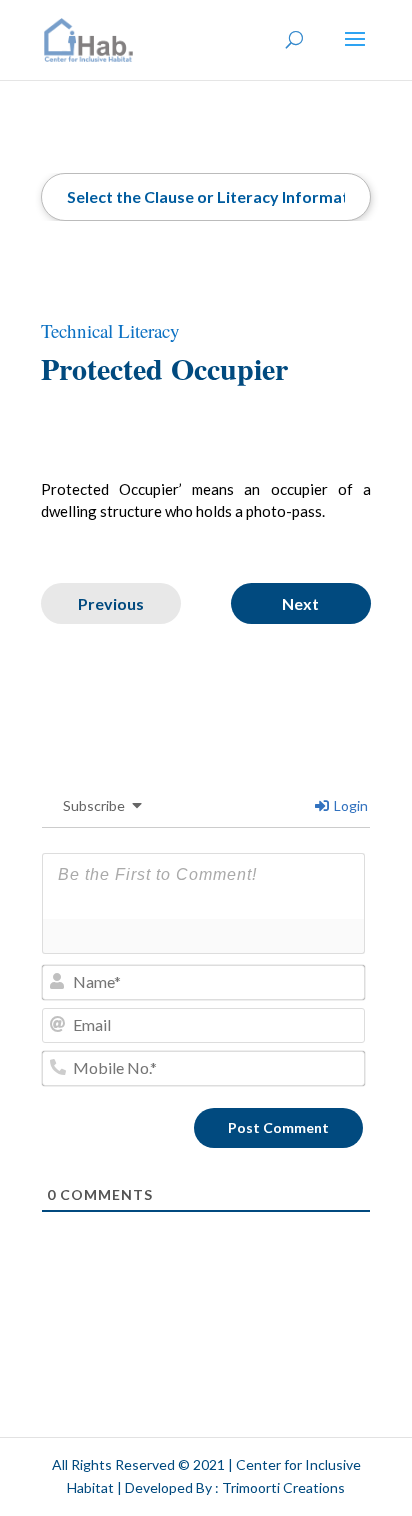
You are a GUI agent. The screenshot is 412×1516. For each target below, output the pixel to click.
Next (300, 603)
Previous (111, 603)
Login (349, 805)
